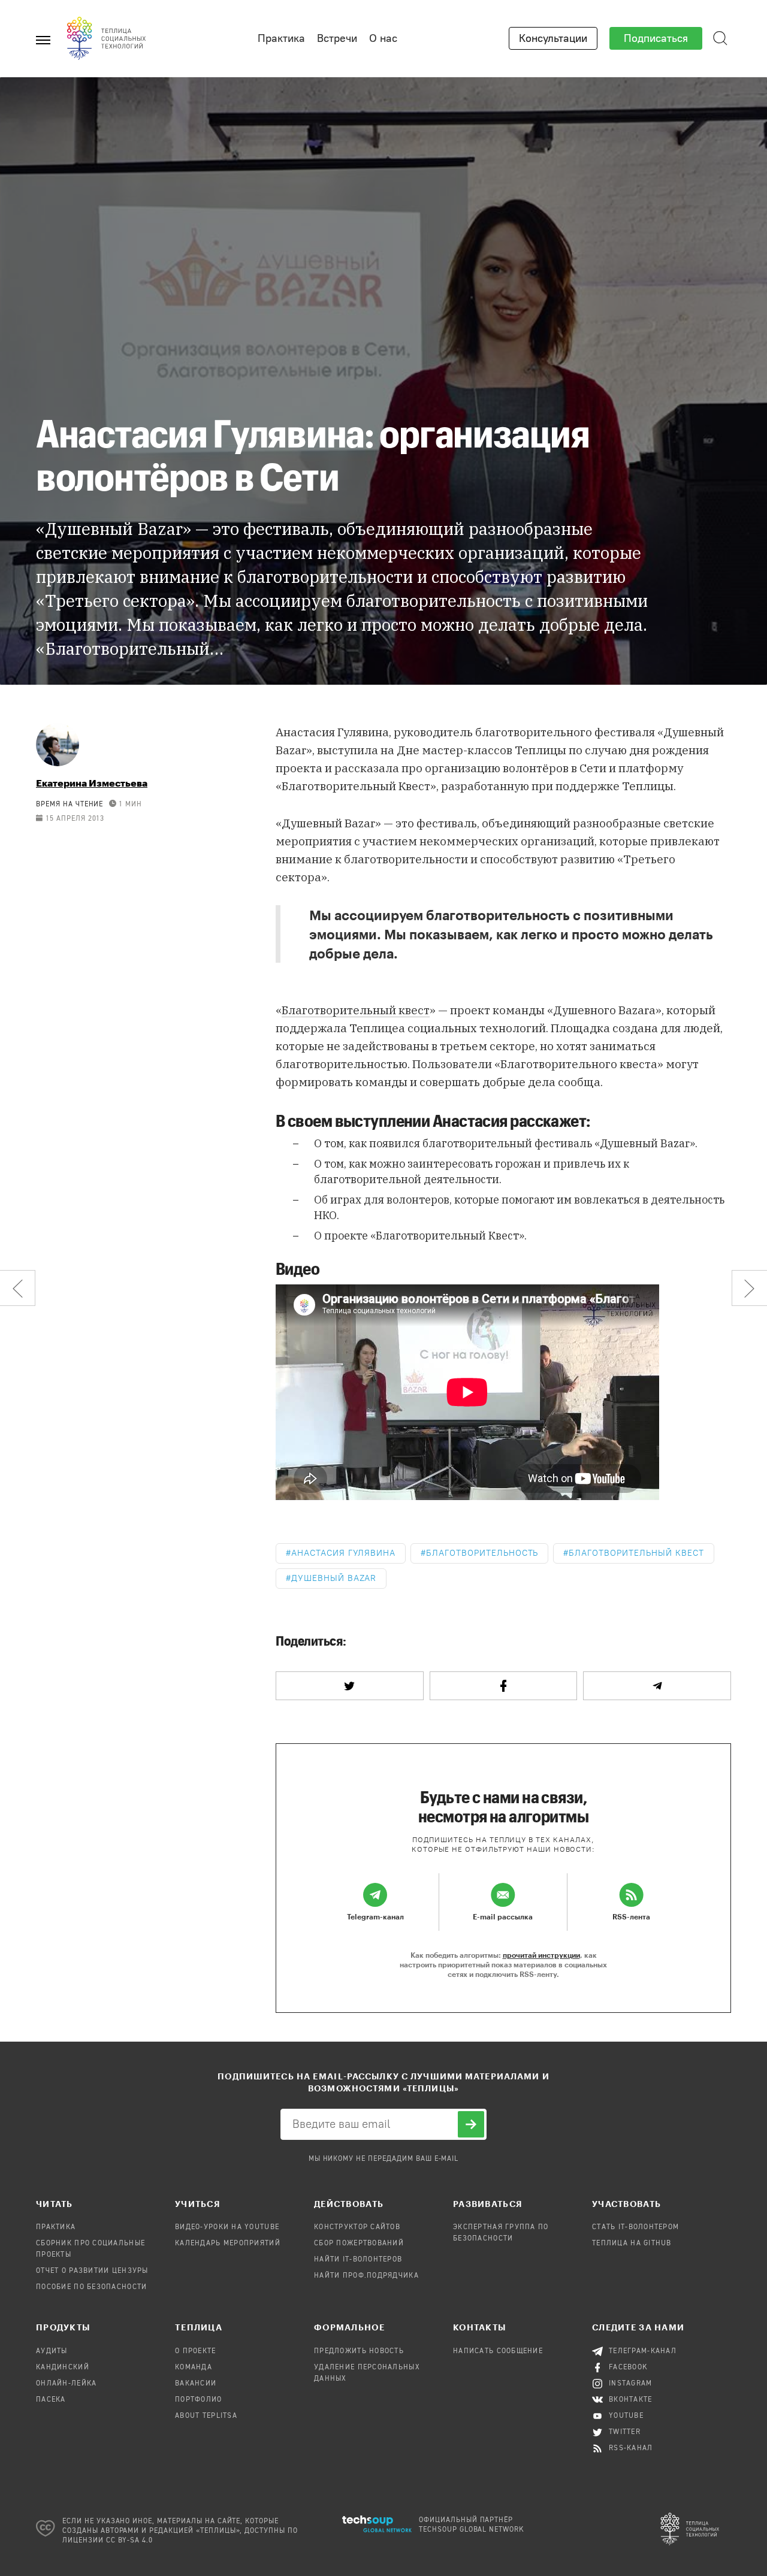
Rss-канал (631, 2448)
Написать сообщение (498, 2351)
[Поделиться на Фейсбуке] (504, 1686)
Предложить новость (359, 2351)
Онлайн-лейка (66, 2384)
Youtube (626, 2416)
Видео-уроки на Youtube (227, 2227)
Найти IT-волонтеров (358, 2260)
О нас (383, 38)
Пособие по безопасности (91, 2287)
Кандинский (63, 2368)
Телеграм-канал (643, 2351)
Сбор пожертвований (359, 2244)
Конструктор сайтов (357, 2227)
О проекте (196, 2351)
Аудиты (52, 2351)
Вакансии (196, 2384)
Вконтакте (631, 2400)
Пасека (51, 2400)
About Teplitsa (206, 2416)
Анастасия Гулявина (343, 1553)
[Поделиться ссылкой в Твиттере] (350, 1686)
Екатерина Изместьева (92, 783)
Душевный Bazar (334, 1578)
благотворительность (482, 1553)
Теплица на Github (632, 2244)
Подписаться (656, 38)
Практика (281, 38)
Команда (194, 2368)
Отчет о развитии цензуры (92, 2271)
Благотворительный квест (356, 1010)
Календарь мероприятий (228, 2244)
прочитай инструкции (541, 1955)
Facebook (628, 2368)
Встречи (337, 38)
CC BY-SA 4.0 (130, 2541)
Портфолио (199, 2400)
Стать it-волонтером (635, 2227)
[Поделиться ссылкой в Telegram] (657, 1686)
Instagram (631, 2384)
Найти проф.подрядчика (366, 2276)
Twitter (625, 2432)
